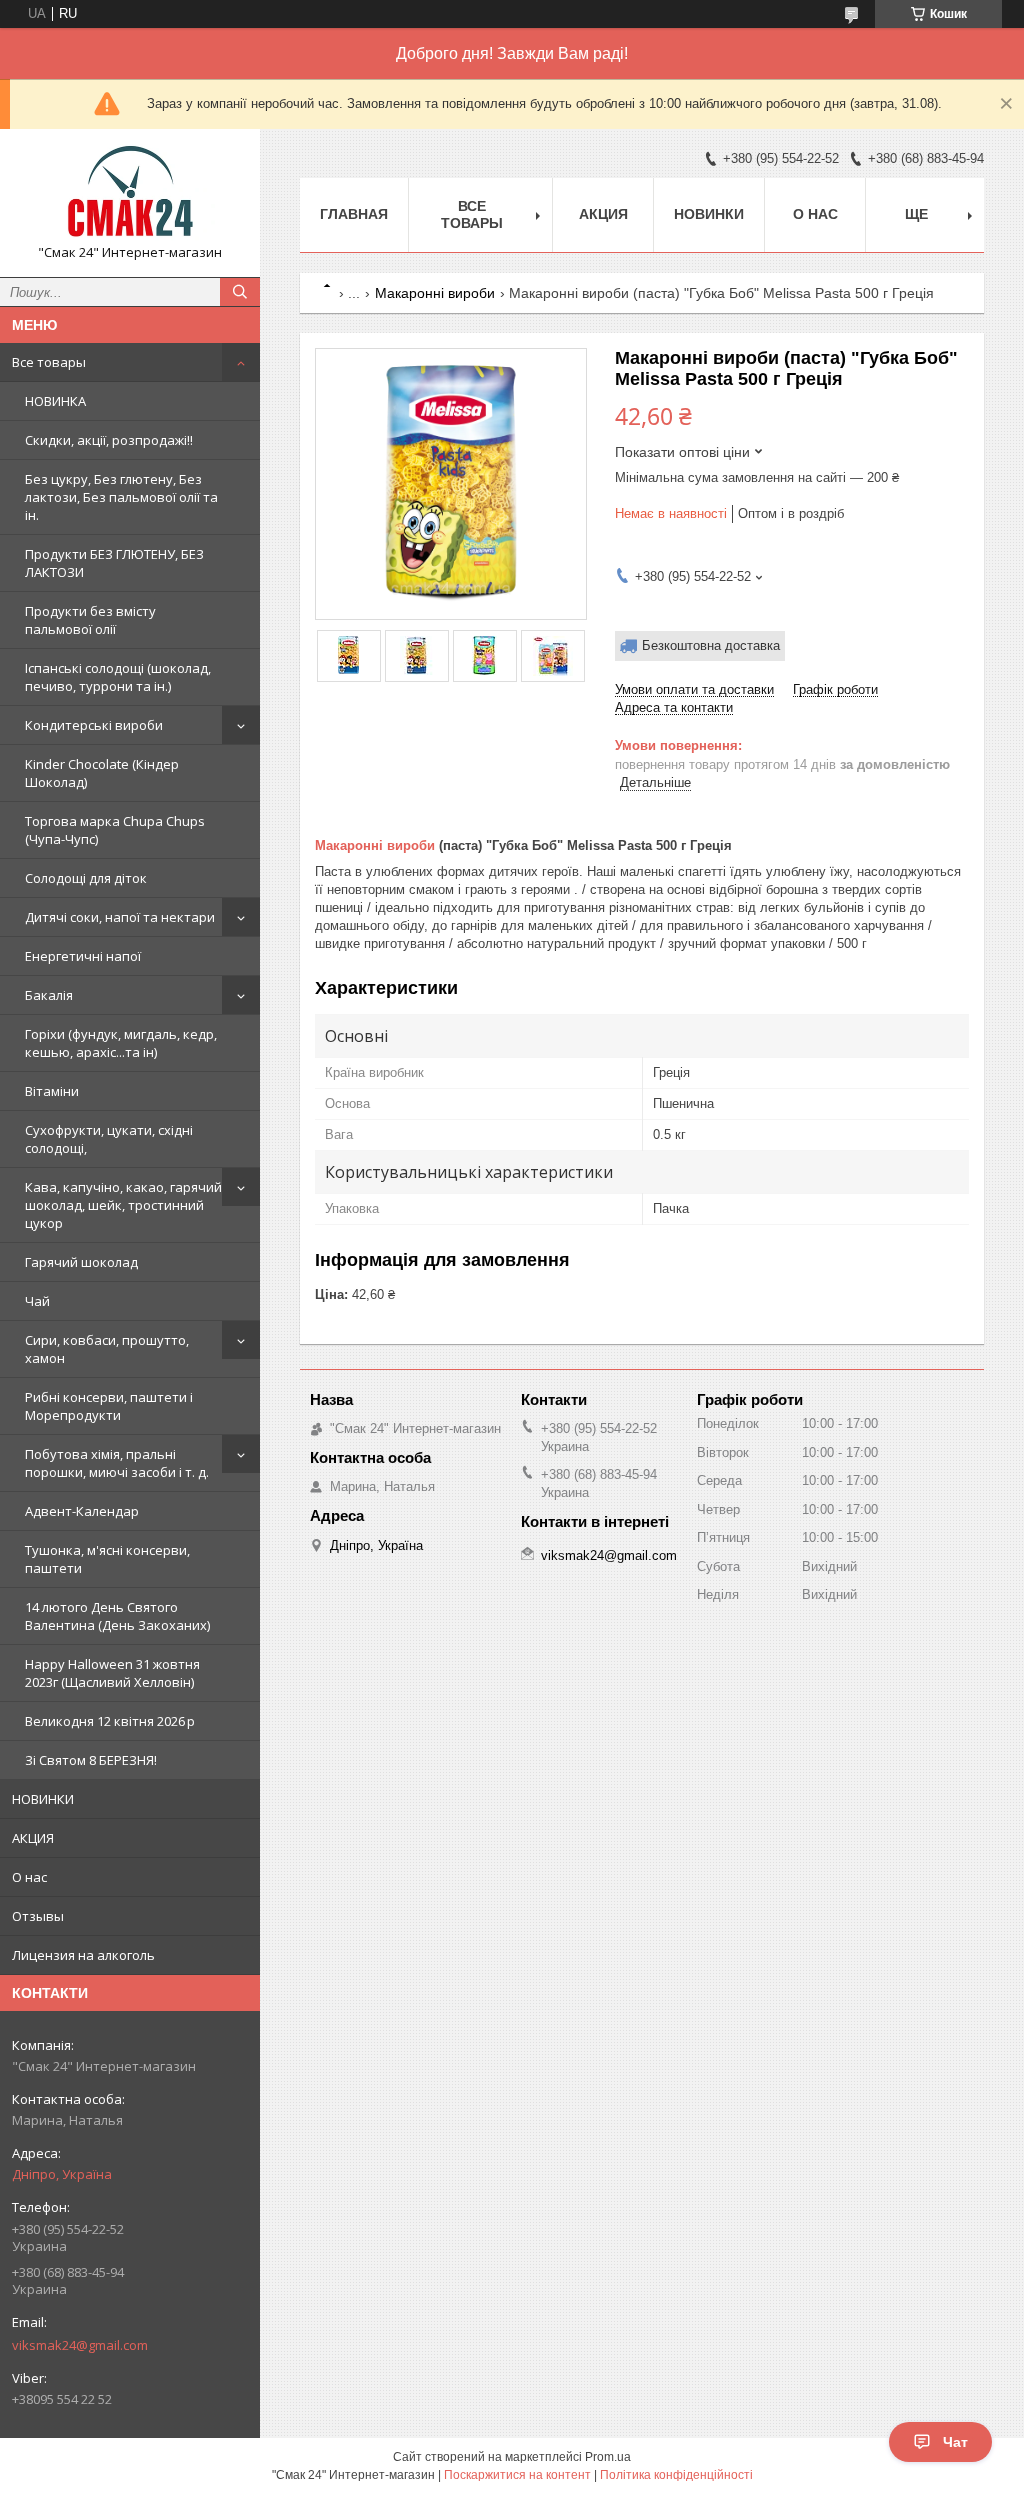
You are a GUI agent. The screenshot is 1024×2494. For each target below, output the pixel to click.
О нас (29, 1877)
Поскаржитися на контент (517, 2475)
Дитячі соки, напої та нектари (120, 917)
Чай (37, 1301)
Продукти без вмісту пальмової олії (90, 620)
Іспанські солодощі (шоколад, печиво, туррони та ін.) (118, 677)
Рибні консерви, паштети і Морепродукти (109, 1406)
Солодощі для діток (86, 878)
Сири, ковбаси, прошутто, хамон (107, 1349)
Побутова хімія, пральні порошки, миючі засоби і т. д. (117, 1463)
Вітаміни (52, 1091)
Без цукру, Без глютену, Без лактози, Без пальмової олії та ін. (121, 497)
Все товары (49, 362)
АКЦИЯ (33, 1838)
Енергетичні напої (83, 956)
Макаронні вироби (435, 293)
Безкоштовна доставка (711, 645)
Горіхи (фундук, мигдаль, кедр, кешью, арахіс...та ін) (121, 1043)
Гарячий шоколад (81, 1262)
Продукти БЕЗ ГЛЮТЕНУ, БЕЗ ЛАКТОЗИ (114, 563)
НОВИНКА (55, 401)
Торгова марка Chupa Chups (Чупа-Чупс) (115, 830)
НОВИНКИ (43, 1799)
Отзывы (38, 1916)
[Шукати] (240, 292)
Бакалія (49, 995)
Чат (955, 2442)
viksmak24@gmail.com (80, 2345)
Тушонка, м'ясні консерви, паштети (107, 1559)
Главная (354, 214)
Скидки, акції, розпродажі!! (109, 440)
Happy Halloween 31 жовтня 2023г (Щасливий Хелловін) (112, 1673)
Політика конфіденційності (676, 2475)
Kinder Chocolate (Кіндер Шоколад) (102, 773)
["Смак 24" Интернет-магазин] (130, 194)
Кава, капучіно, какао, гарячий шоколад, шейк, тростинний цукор (123, 1205)
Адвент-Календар (82, 1511)
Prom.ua (608, 2457)
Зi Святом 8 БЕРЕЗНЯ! (91, 1760)
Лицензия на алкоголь (83, 1955)
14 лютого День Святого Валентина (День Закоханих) (117, 1616)
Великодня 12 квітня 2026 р (110, 1721)
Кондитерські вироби (94, 725)
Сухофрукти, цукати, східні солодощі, (109, 1139)
